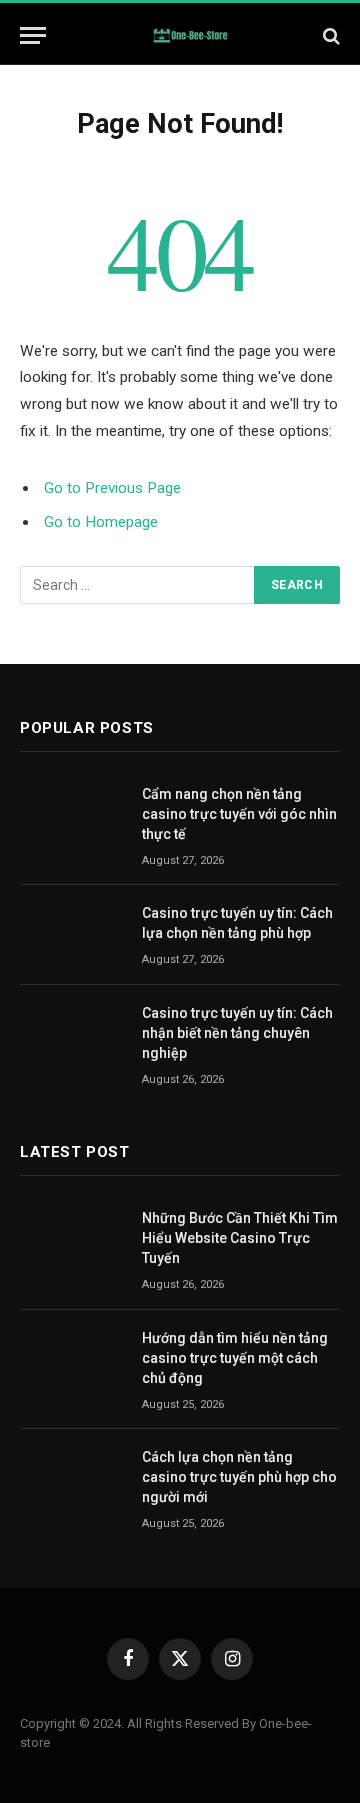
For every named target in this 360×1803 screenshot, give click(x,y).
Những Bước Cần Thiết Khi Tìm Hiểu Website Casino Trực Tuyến (240, 1238)
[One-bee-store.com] (190, 35)
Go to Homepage (101, 522)
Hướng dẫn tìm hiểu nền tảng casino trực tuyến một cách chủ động (235, 1358)
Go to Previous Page (112, 488)
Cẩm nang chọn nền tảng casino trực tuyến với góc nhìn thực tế (239, 814)
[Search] (329, 35)
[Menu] (33, 35)
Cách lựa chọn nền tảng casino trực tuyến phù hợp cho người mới (239, 1477)
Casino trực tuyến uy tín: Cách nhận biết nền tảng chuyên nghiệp (237, 1033)
